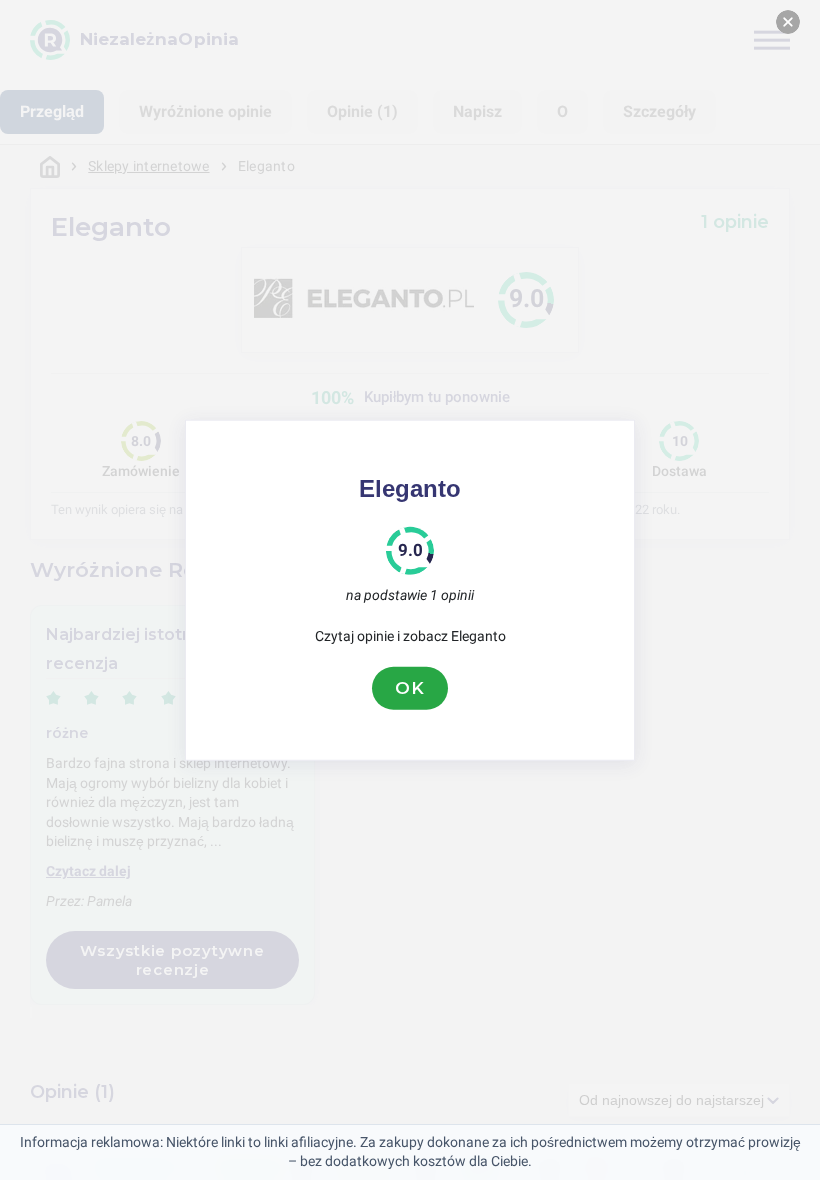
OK (410, 688)
